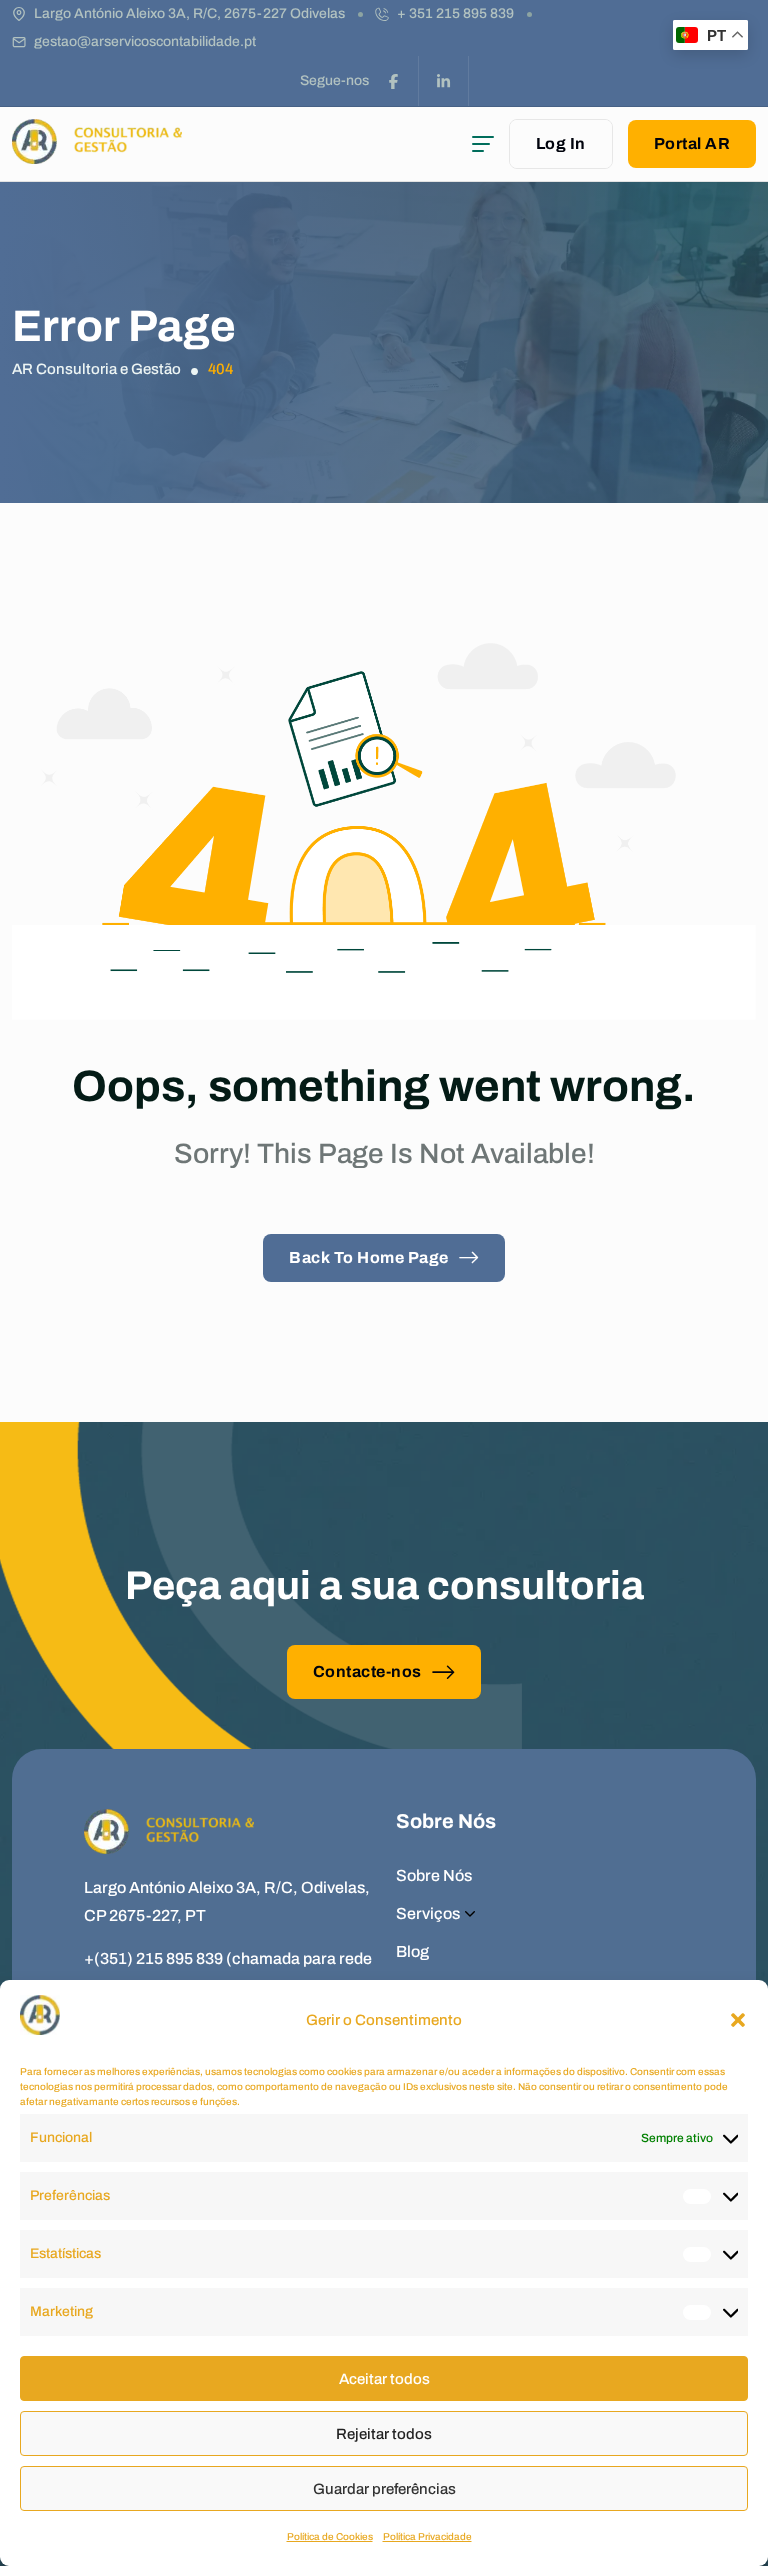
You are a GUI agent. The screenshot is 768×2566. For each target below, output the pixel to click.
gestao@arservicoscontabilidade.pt (145, 41)
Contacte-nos (367, 1671)
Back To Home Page (369, 1257)
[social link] (394, 81)
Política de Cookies (330, 2536)
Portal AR (692, 143)
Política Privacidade (427, 2536)
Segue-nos (334, 80)
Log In (561, 143)
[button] (738, 2020)
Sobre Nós (434, 1875)
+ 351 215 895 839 (455, 13)
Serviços (428, 1913)
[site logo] (97, 154)
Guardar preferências (384, 2489)
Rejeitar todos (384, 2434)
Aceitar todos (384, 2379)
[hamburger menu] (483, 144)
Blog (412, 1951)
